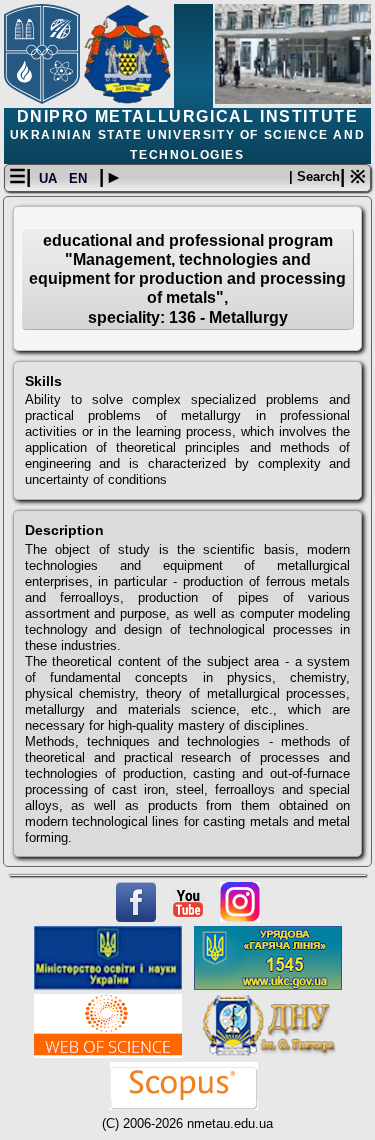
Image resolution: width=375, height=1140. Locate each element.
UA (50, 178)
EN (80, 178)
